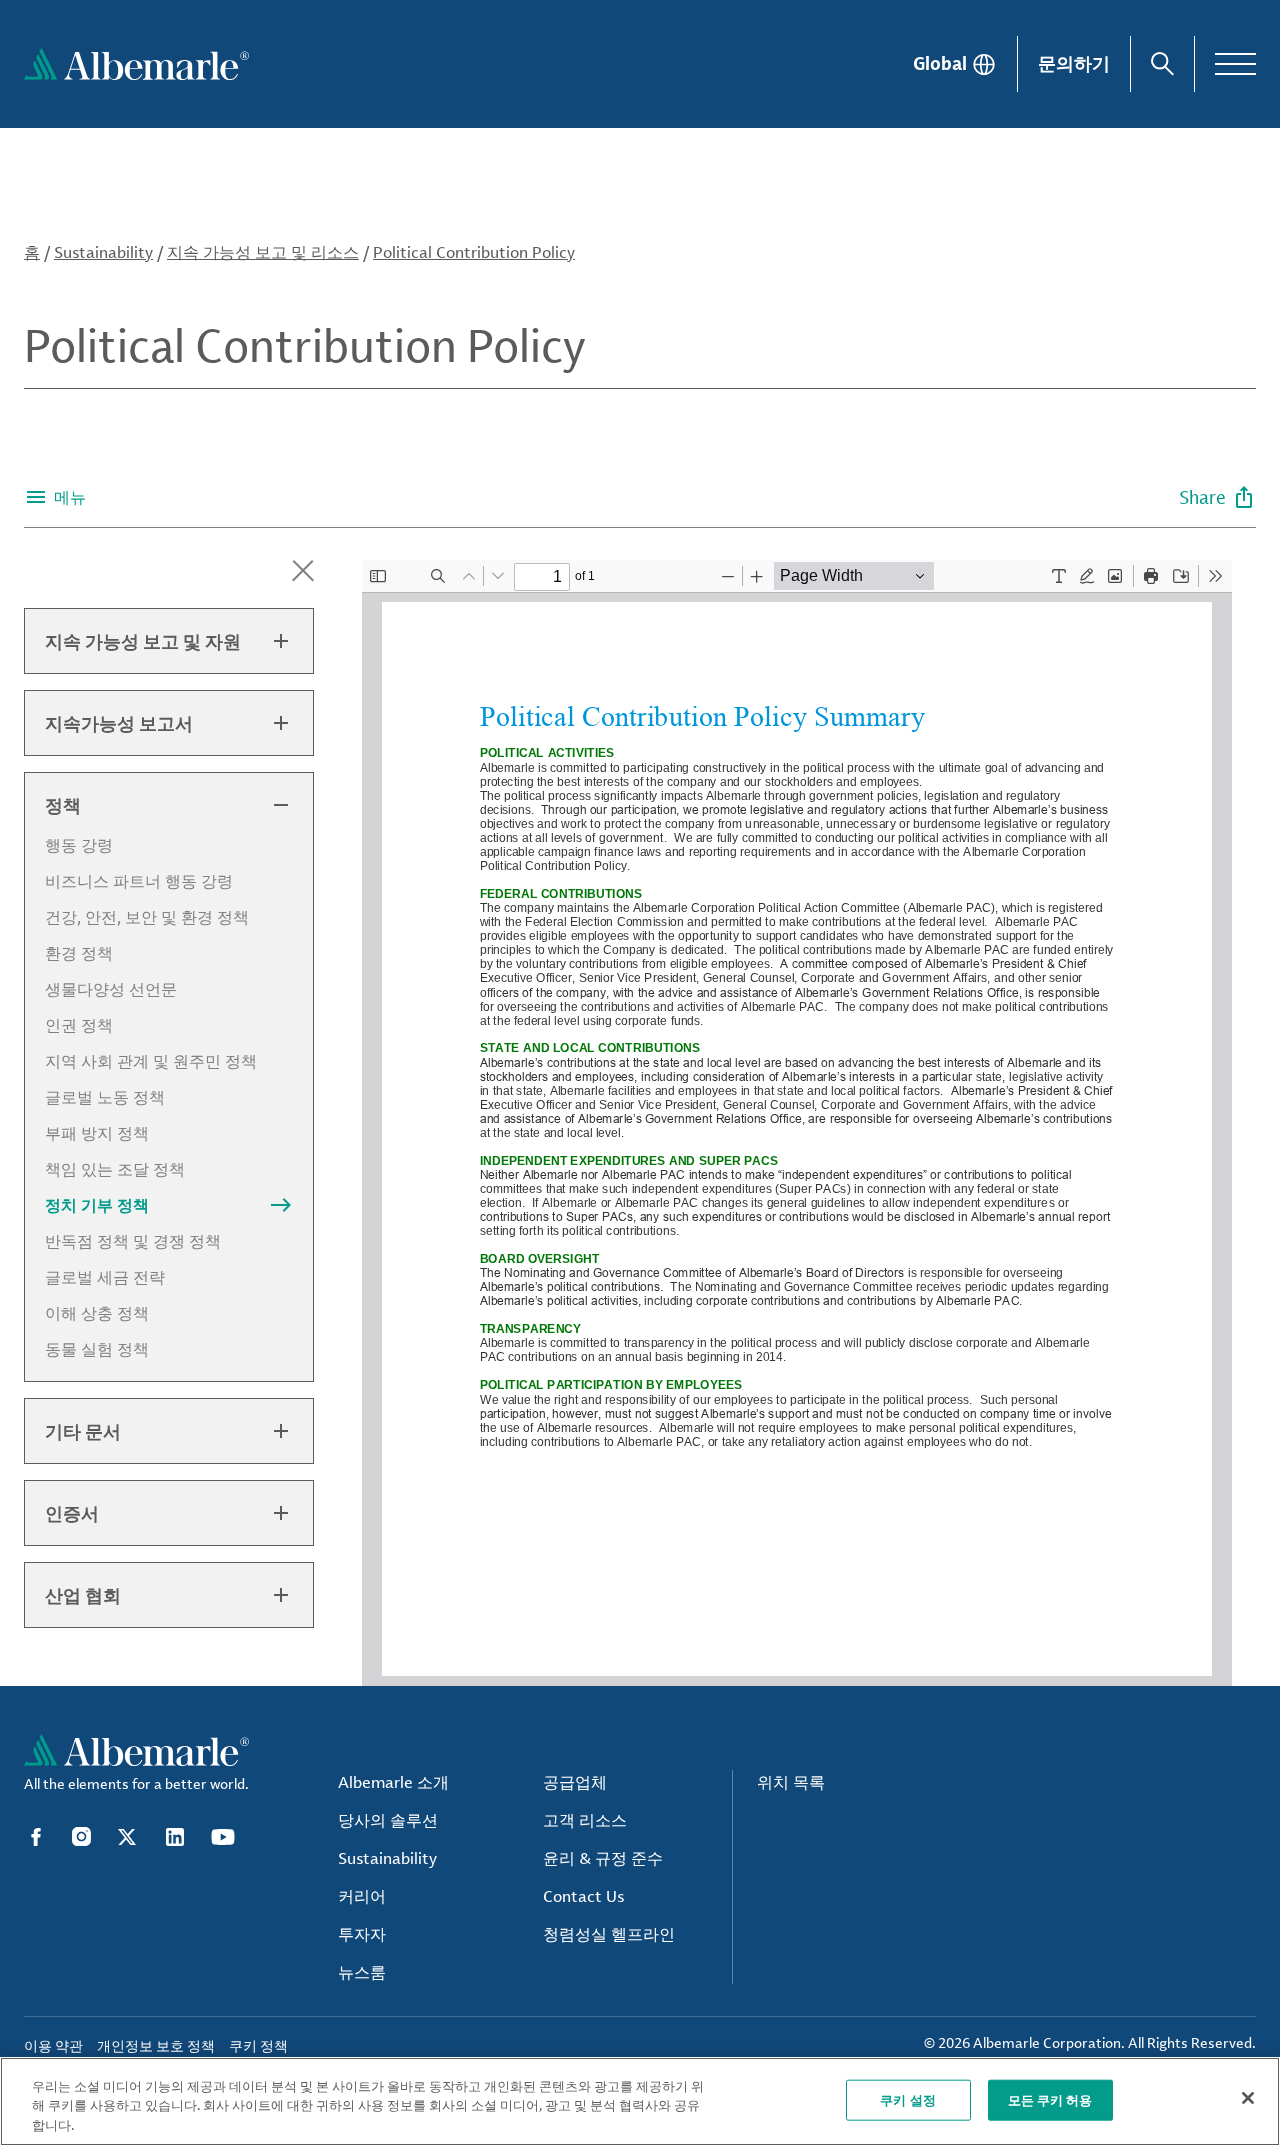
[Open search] (1162, 64)
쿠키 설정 (908, 2099)
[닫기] (1248, 2098)
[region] (640, 2101)
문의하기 (1074, 63)
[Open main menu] (1235, 64)
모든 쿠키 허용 (1050, 2099)
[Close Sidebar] (303, 571)
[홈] (136, 64)
